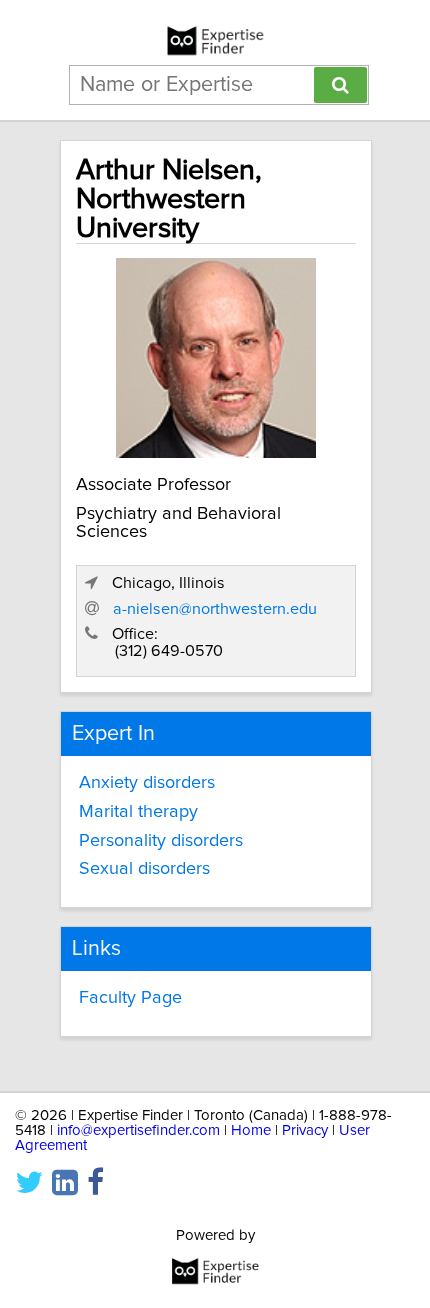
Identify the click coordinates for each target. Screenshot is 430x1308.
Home (251, 1130)
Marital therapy (138, 812)
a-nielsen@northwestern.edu (215, 609)
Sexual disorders (144, 869)
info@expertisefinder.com (138, 1130)
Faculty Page (130, 998)
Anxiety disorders (147, 783)
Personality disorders (161, 841)
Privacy (305, 1130)
